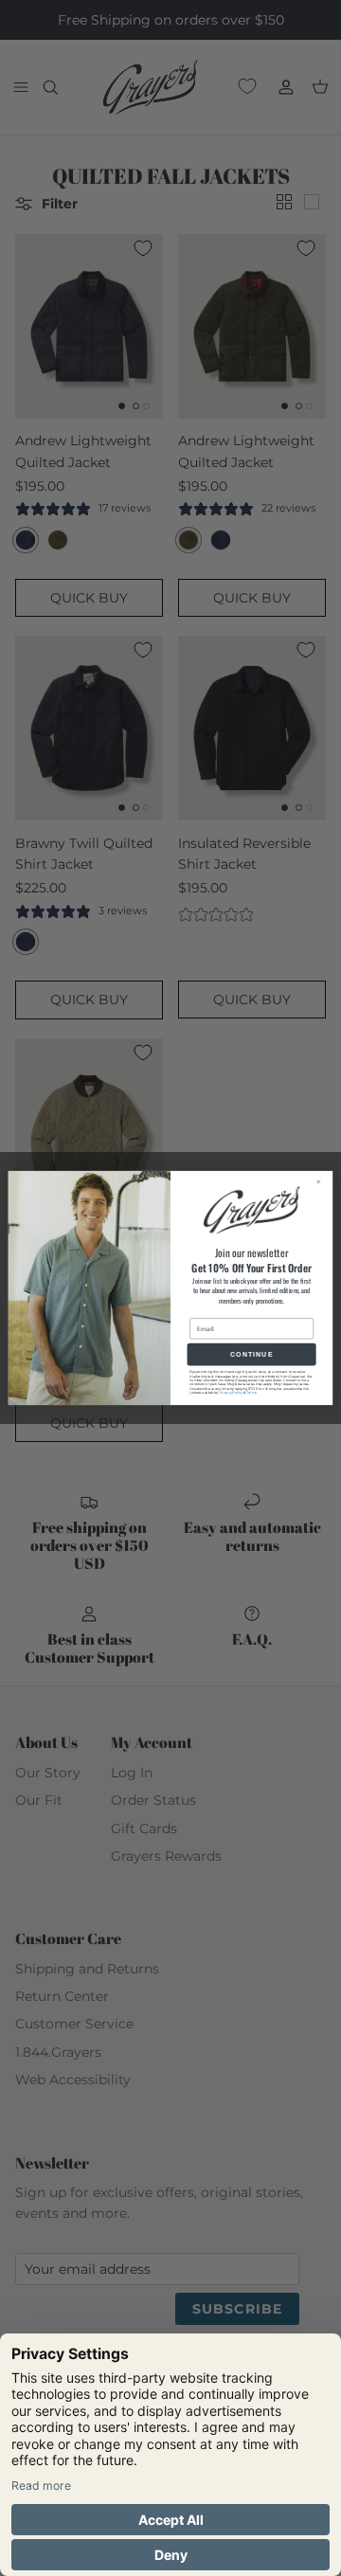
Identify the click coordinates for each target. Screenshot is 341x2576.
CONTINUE (251, 1354)
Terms (251, 1393)
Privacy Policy (231, 1393)
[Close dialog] (322, 1181)
